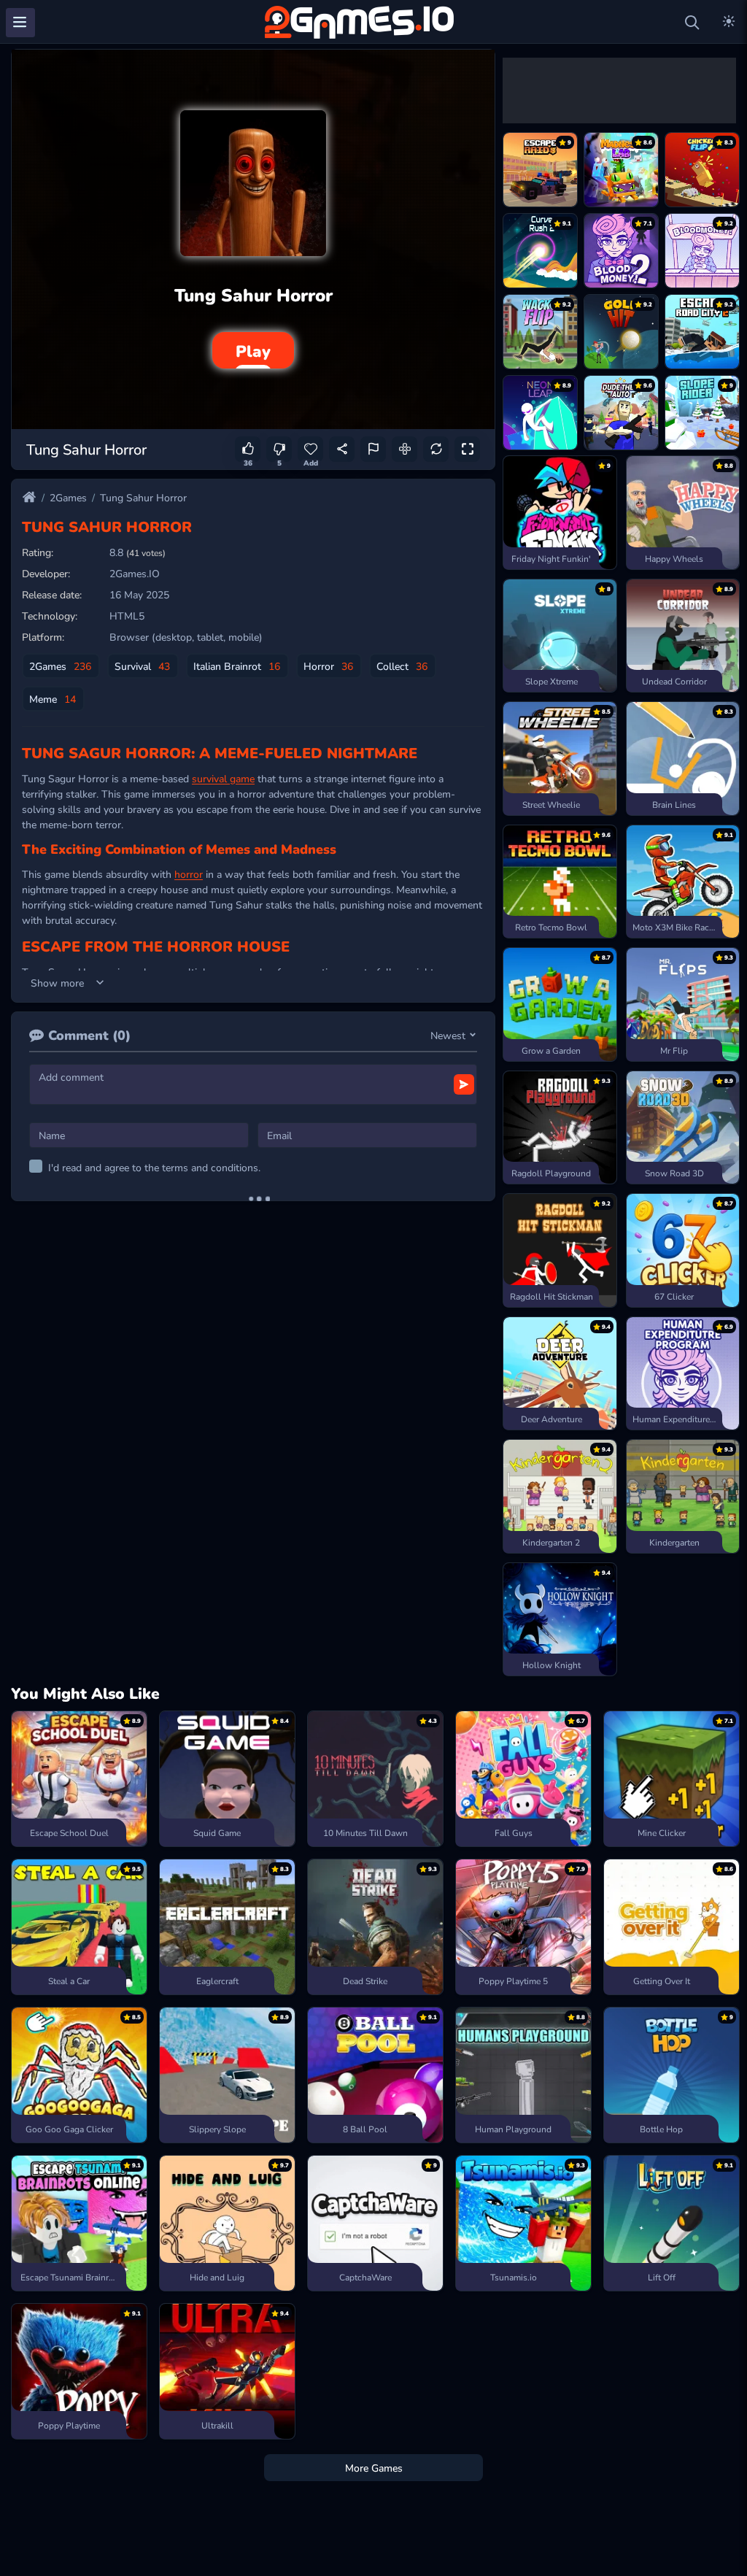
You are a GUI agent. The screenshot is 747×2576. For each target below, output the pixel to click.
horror (189, 874)
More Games (374, 2467)
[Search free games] (692, 23)
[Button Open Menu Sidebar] (20, 23)
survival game (223, 778)
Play (253, 350)
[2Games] (362, 22)
